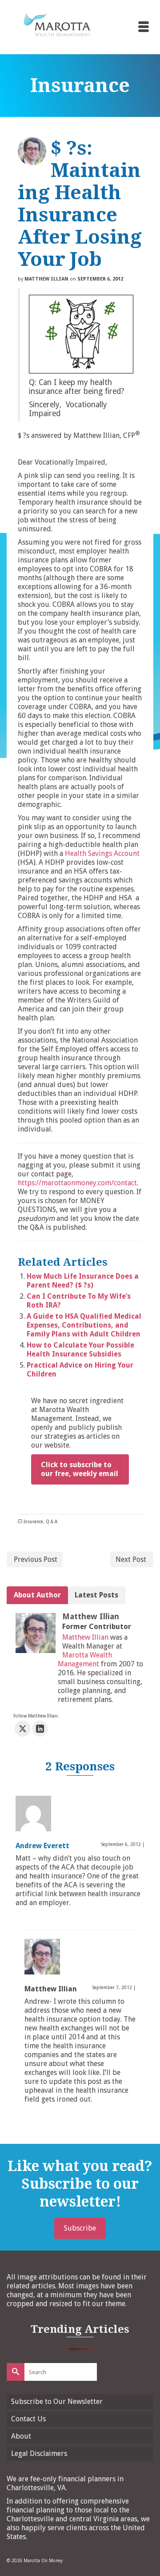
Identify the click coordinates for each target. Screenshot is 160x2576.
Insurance (33, 1522)
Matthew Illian (46, 279)
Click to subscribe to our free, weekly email (80, 1469)
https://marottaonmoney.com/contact (77, 1183)
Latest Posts (96, 1595)
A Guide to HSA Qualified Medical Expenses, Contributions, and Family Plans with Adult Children (84, 1325)
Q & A (52, 1522)
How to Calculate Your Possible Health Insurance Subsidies (80, 1350)
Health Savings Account (102, 853)
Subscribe (80, 2228)
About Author (37, 1595)
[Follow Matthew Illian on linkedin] (40, 1729)
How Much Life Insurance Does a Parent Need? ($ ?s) (83, 1281)
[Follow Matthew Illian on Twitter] (23, 1729)
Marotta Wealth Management (85, 1659)
